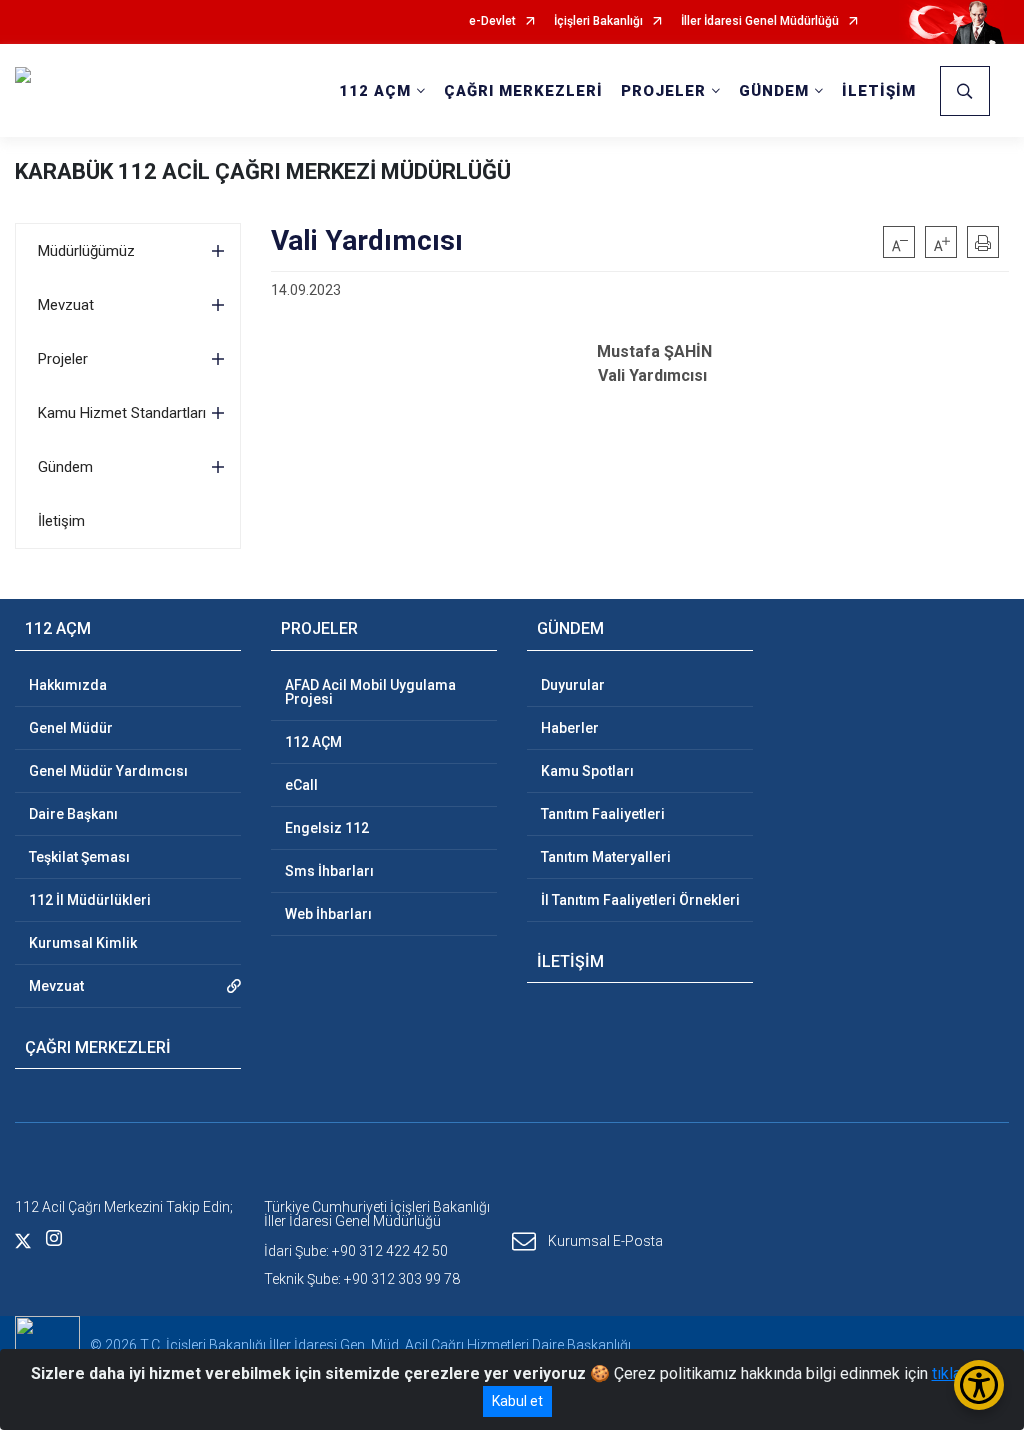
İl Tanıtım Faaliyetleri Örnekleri (640, 900)
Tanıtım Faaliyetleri (603, 814)
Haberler (570, 728)
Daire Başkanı (73, 814)
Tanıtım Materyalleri (606, 857)
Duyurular (573, 685)
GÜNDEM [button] (774, 91)
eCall (301, 785)
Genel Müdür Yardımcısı (108, 771)
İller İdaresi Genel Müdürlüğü (760, 21)
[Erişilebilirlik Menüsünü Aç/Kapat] (979, 1385)
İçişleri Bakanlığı (598, 21)
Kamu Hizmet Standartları (122, 413)
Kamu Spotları (587, 771)
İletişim (61, 521)
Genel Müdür (71, 728)
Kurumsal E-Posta (605, 1240)
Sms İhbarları (329, 871)
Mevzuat (66, 305)
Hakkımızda (68, 685)
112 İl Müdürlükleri (90, 900)
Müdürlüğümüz (86, 251)
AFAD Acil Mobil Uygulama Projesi (370, 692)
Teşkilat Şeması (79, 857)
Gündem (65, 467)
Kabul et (517, 1401)
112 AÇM (313, 742)
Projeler (63, 359)
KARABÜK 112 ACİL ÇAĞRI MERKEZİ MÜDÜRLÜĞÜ (263, 171)
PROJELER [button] (663, 91)
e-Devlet (492, 21)
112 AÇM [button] (375, 91)
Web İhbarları (328, 914)
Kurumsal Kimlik (83, 943)
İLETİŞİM (879, 91)
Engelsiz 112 (327, 828)
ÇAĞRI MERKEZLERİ (523, 91)
